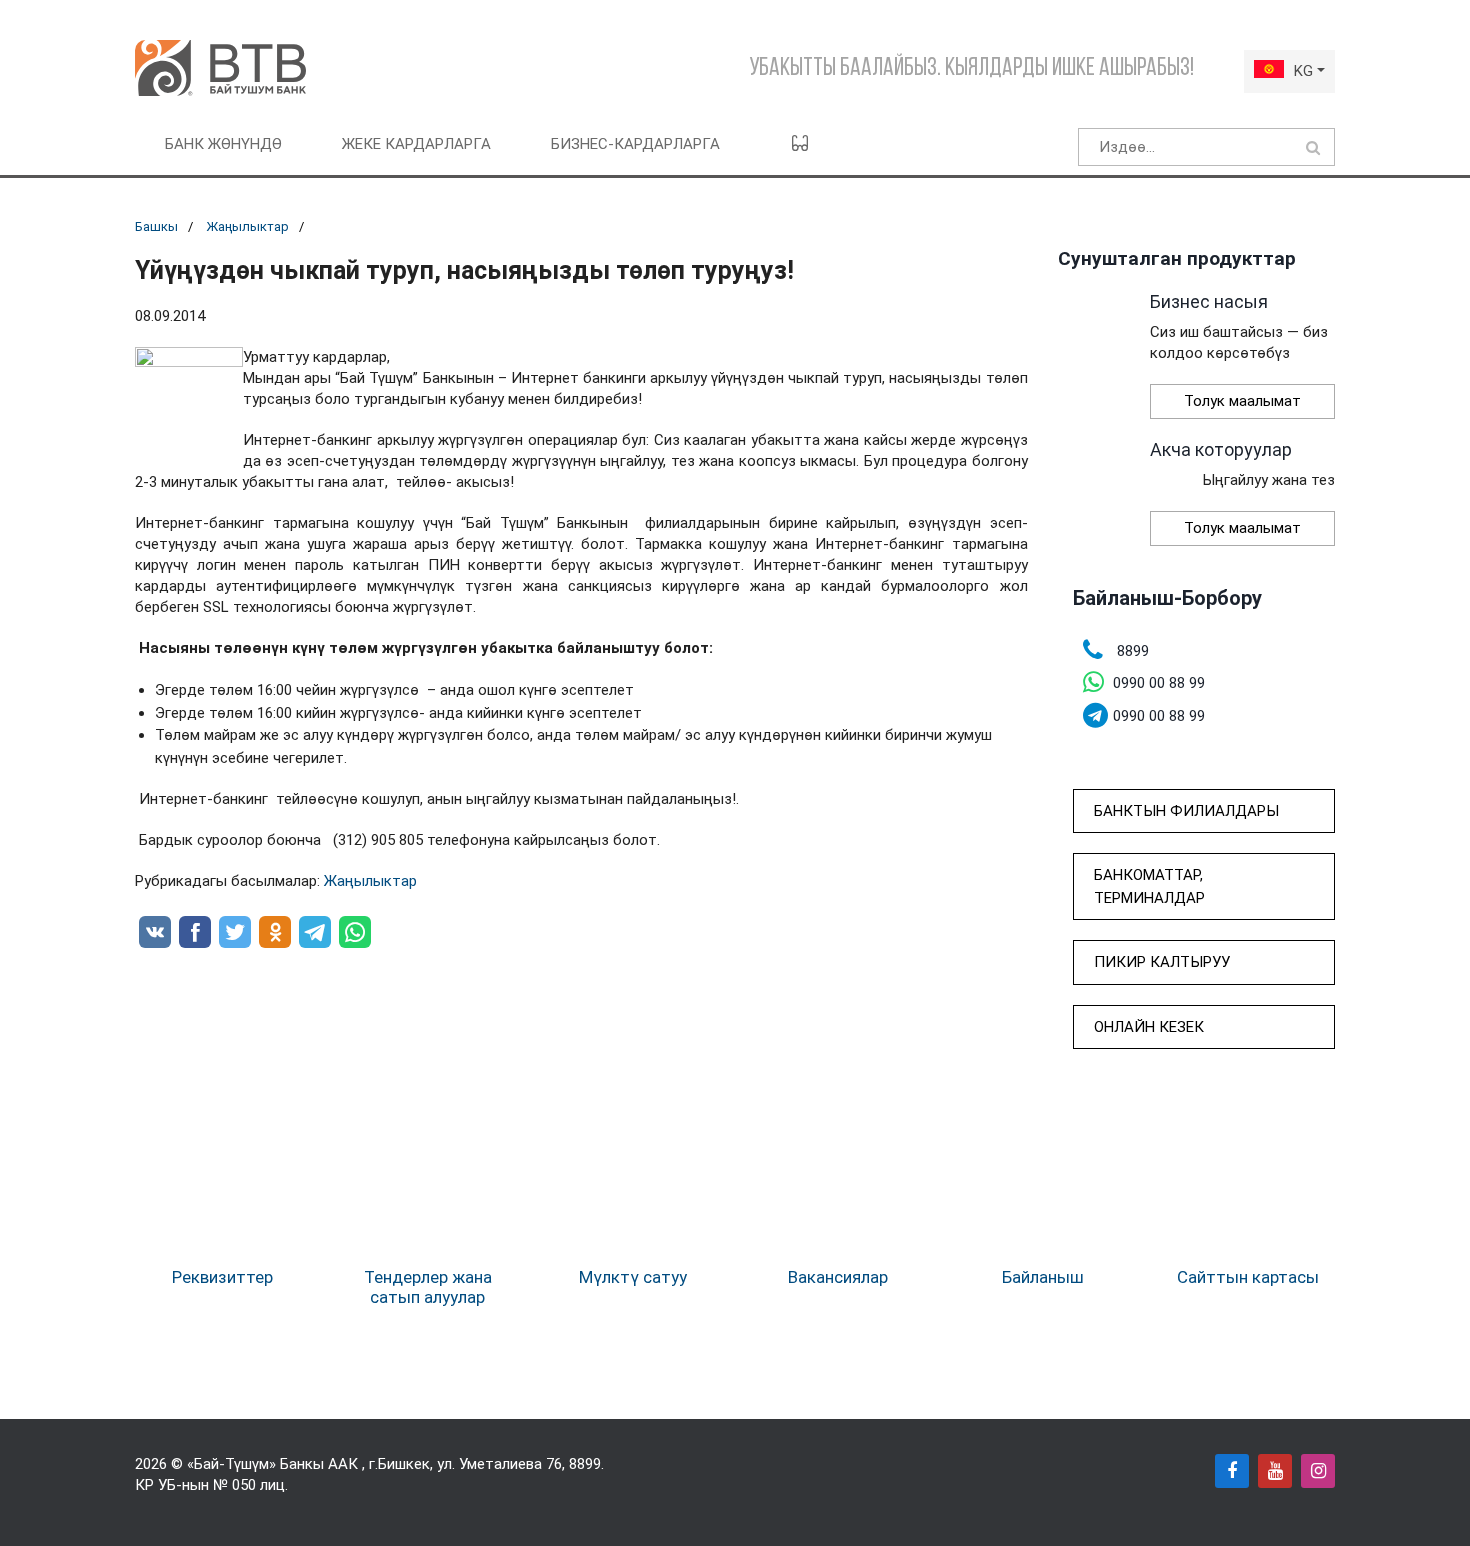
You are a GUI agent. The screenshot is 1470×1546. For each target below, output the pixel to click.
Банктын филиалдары (1186, 811)
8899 (585, 1464)
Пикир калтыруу (1162, 962)
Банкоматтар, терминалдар (1149, 886)
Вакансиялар (838, 1277)
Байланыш (1043, 1277)
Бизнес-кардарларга (635, 144)
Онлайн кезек (1149, 1027)
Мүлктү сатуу (633, 1277)
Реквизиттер (222, 1277)
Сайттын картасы (1248, 1277)
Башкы (156, 226)
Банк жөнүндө (223, 144)
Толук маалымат (1242, 401)
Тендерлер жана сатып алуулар (428, 1287)
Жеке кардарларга (416, 144)
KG (1303, 71)
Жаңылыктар (247, 226)
